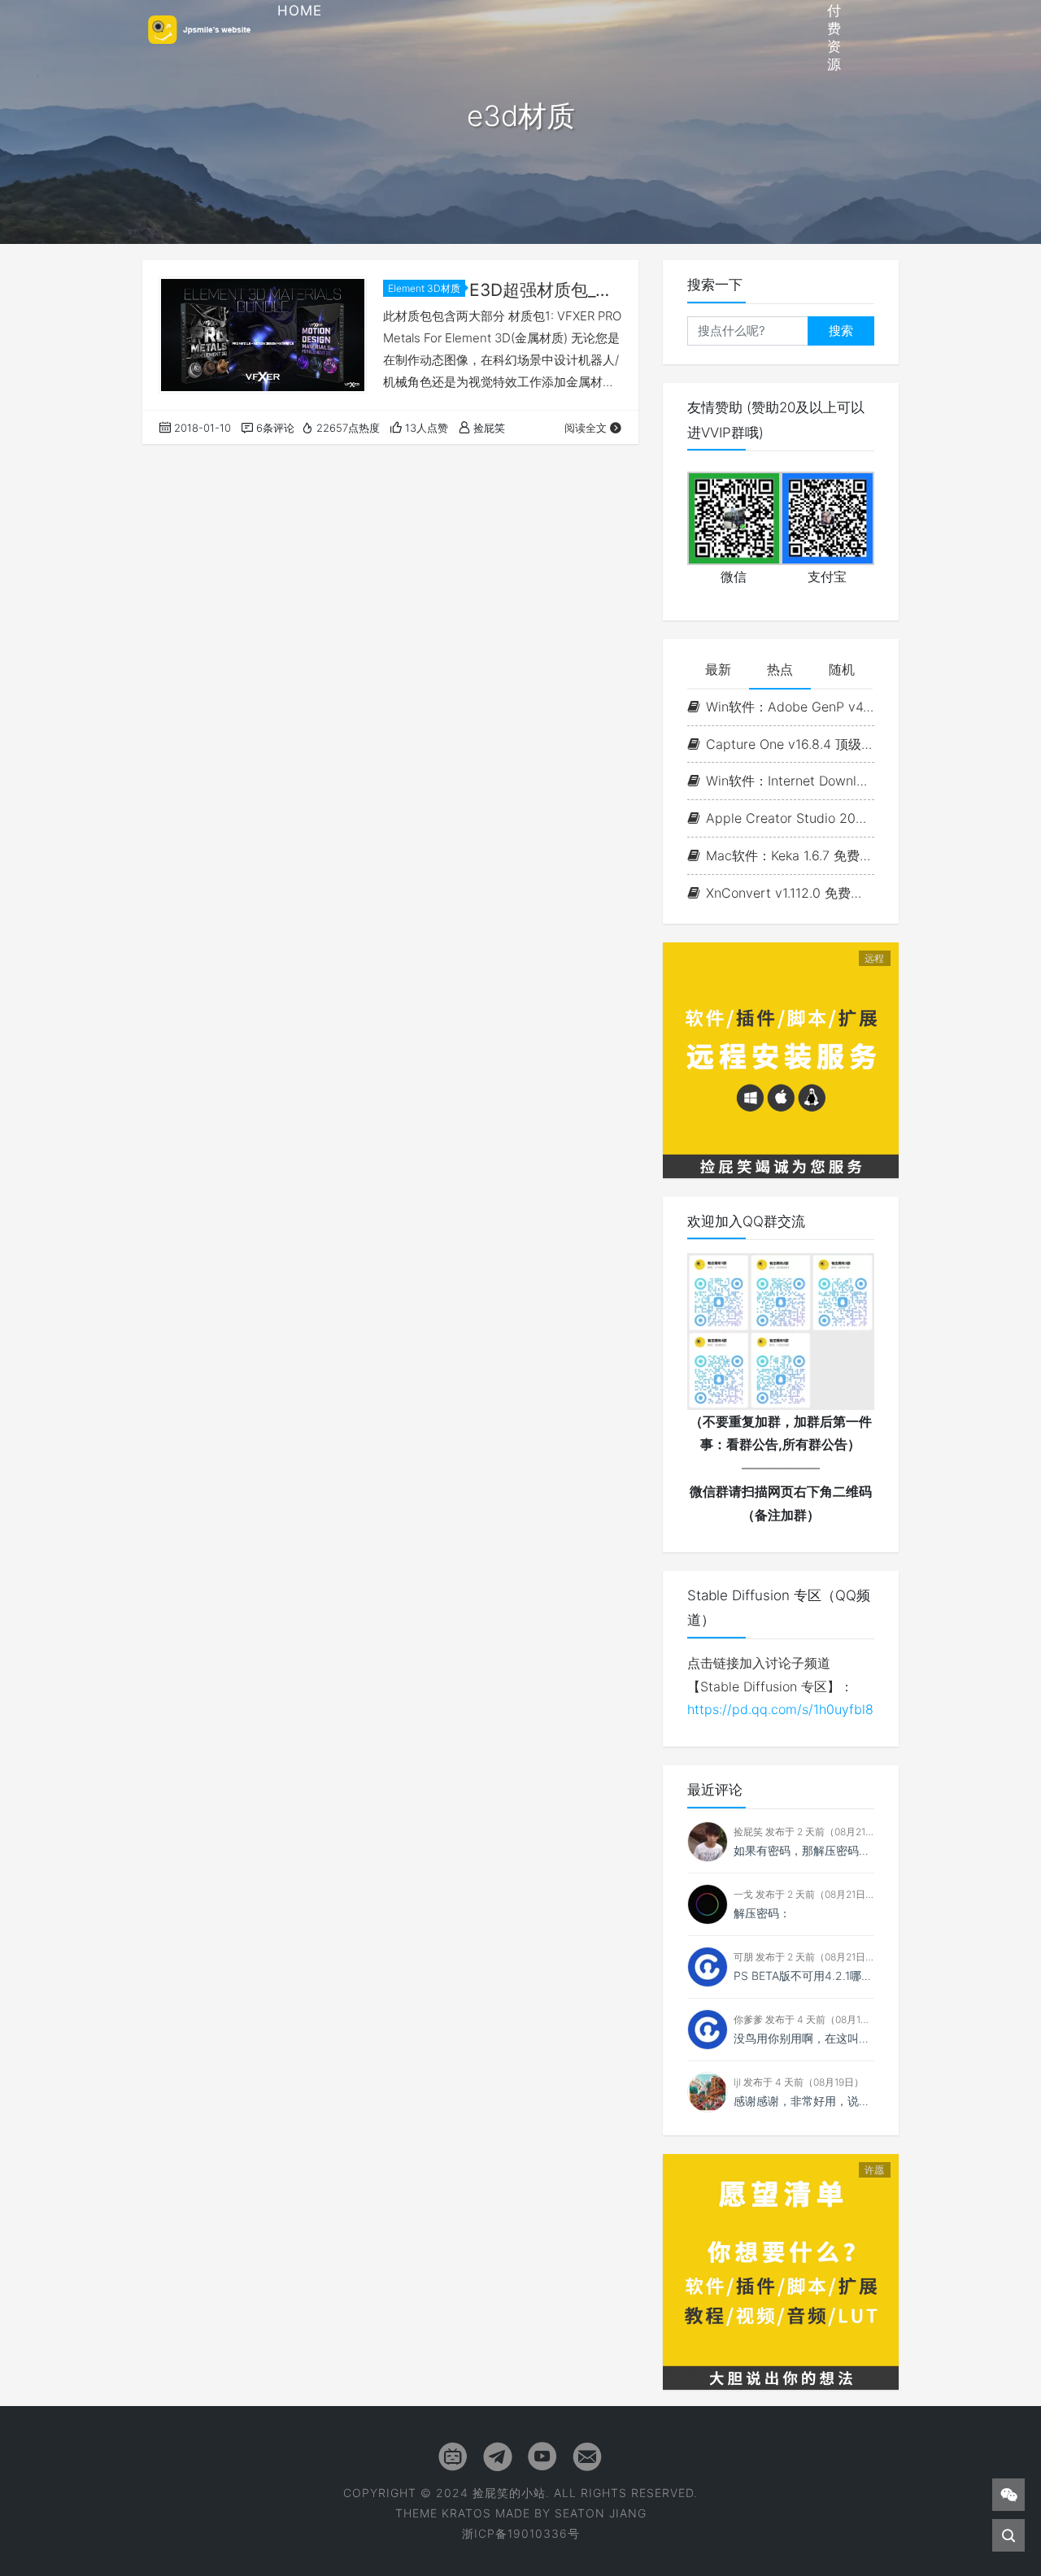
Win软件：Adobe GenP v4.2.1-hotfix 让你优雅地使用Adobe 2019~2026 (790, 707)
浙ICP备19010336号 (521, 2533)
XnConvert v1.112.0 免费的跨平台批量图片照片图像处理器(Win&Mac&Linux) (790, 893)
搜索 (841, 331)
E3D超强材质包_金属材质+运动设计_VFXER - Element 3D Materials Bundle (546, 290)
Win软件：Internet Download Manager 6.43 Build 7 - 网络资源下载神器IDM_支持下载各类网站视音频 (790, 781)
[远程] (781, 1059)
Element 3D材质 (424, 288)
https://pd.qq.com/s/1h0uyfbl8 (780, 1709)
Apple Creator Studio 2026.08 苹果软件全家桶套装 (790, 818)
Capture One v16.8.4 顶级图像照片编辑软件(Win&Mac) (790, 744)
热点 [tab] (780, 669)
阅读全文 (586, 428)
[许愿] (781, 2270)
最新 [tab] (718, 669)
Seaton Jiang (601, 2513)
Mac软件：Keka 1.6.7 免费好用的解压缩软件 (790, 855)
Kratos (466, 2513)
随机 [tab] (842, 669)
